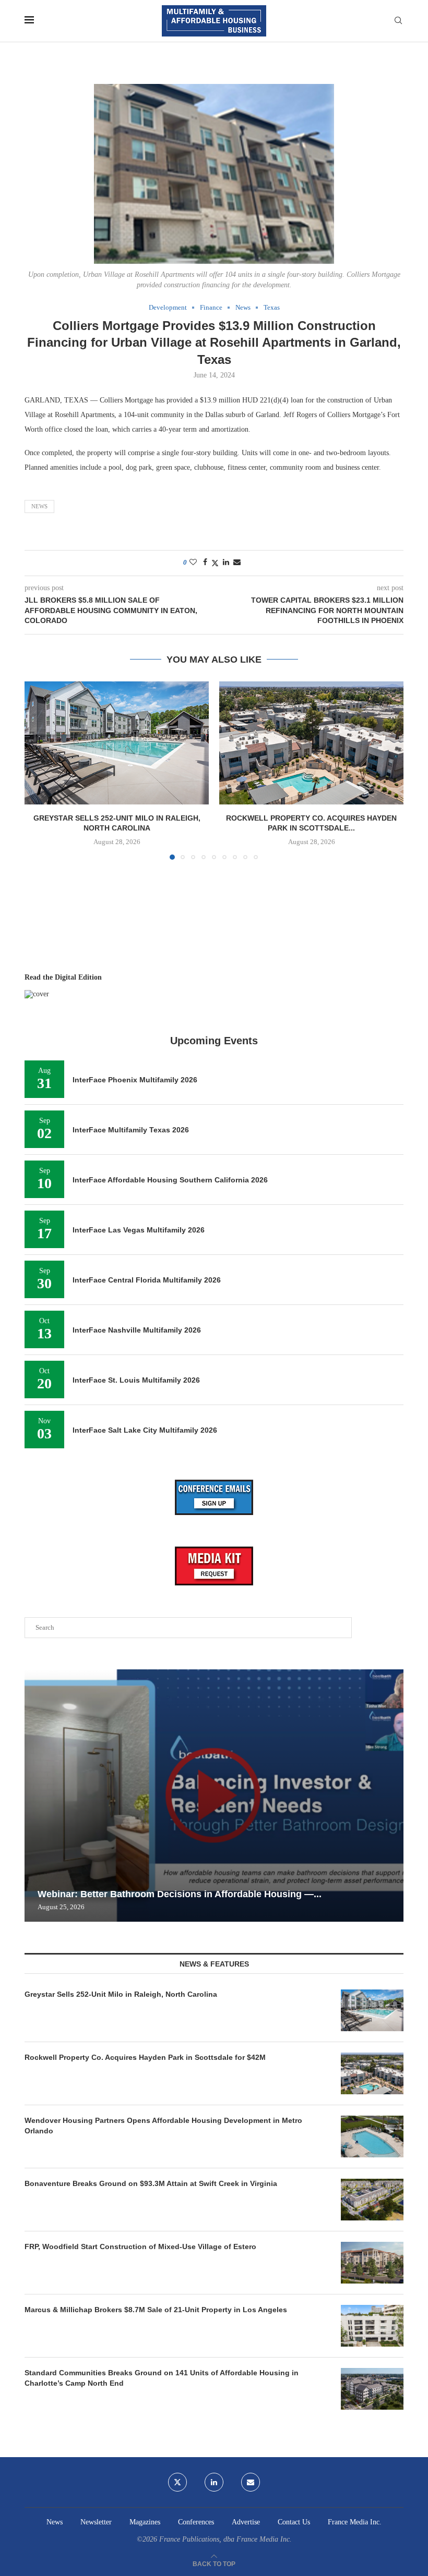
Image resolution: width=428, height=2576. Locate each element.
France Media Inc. (355, 2522)
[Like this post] (193, 563)
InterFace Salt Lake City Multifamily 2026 (145, 1430)
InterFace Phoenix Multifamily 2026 (135, 1080)
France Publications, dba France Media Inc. (225, 2539)
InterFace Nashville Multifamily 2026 (137, 1330)
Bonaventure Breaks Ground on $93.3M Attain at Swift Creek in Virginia (151, 2183)
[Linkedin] (214, 2482)
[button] (39, 770)
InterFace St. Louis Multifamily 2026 (136, 1380)
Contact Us (294, 2522)
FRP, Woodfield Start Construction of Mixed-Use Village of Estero (140, 2247)
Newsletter (96, 2522)
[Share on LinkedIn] (226, 563)
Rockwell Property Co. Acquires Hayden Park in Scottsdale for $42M (145, 2057)
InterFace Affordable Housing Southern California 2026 (170, 1180)
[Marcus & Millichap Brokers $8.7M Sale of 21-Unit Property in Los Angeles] (372, 2326)
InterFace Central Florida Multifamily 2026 (147, 1280)
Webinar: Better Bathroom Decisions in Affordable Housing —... (180, 1894)
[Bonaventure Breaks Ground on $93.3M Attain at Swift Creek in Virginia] (372, 2200)
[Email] (251, 2482)
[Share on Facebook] (205, 563)
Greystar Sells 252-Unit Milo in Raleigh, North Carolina (121, 1994)
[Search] (398, 21)
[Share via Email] (237, 563)
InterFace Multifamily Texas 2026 (131, 1130)
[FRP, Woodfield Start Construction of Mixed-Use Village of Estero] (372, 2263)
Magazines (145, 2522)
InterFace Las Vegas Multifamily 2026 (139, 1230)
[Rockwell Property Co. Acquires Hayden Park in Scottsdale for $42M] (311, 743)
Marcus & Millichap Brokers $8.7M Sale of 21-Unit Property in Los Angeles (156, 2310)
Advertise (246, 2522)
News (39, 506)
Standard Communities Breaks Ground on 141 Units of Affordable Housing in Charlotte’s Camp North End (162, 2378)
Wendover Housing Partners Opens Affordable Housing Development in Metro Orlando (163, 2126)
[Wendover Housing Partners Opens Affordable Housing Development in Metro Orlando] (372, 2137)
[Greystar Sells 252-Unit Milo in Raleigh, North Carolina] (117, 743)
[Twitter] (177, 2482)
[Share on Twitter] (215, 563)
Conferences (196, 2522)
